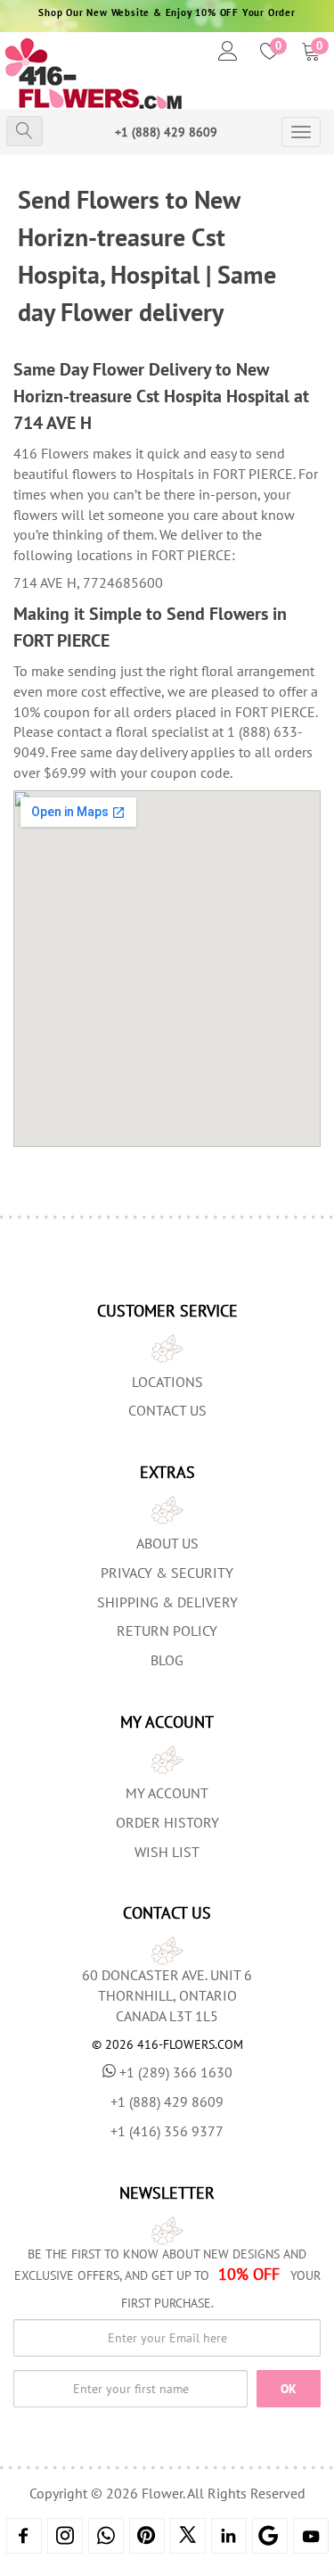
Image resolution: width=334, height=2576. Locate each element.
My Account (167, 1793)
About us (167, 1543)
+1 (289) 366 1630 (176, 2072)
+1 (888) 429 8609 (166, 132)
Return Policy (167, 1631)
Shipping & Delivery (167, 1602)
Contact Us (167, 1410)
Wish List (167, 1852)
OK (289, 2389)
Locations (167, 1382)
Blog (167, 1660)
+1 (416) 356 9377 (167, 2131)
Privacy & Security (167, 1573)
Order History (167, 1822)
